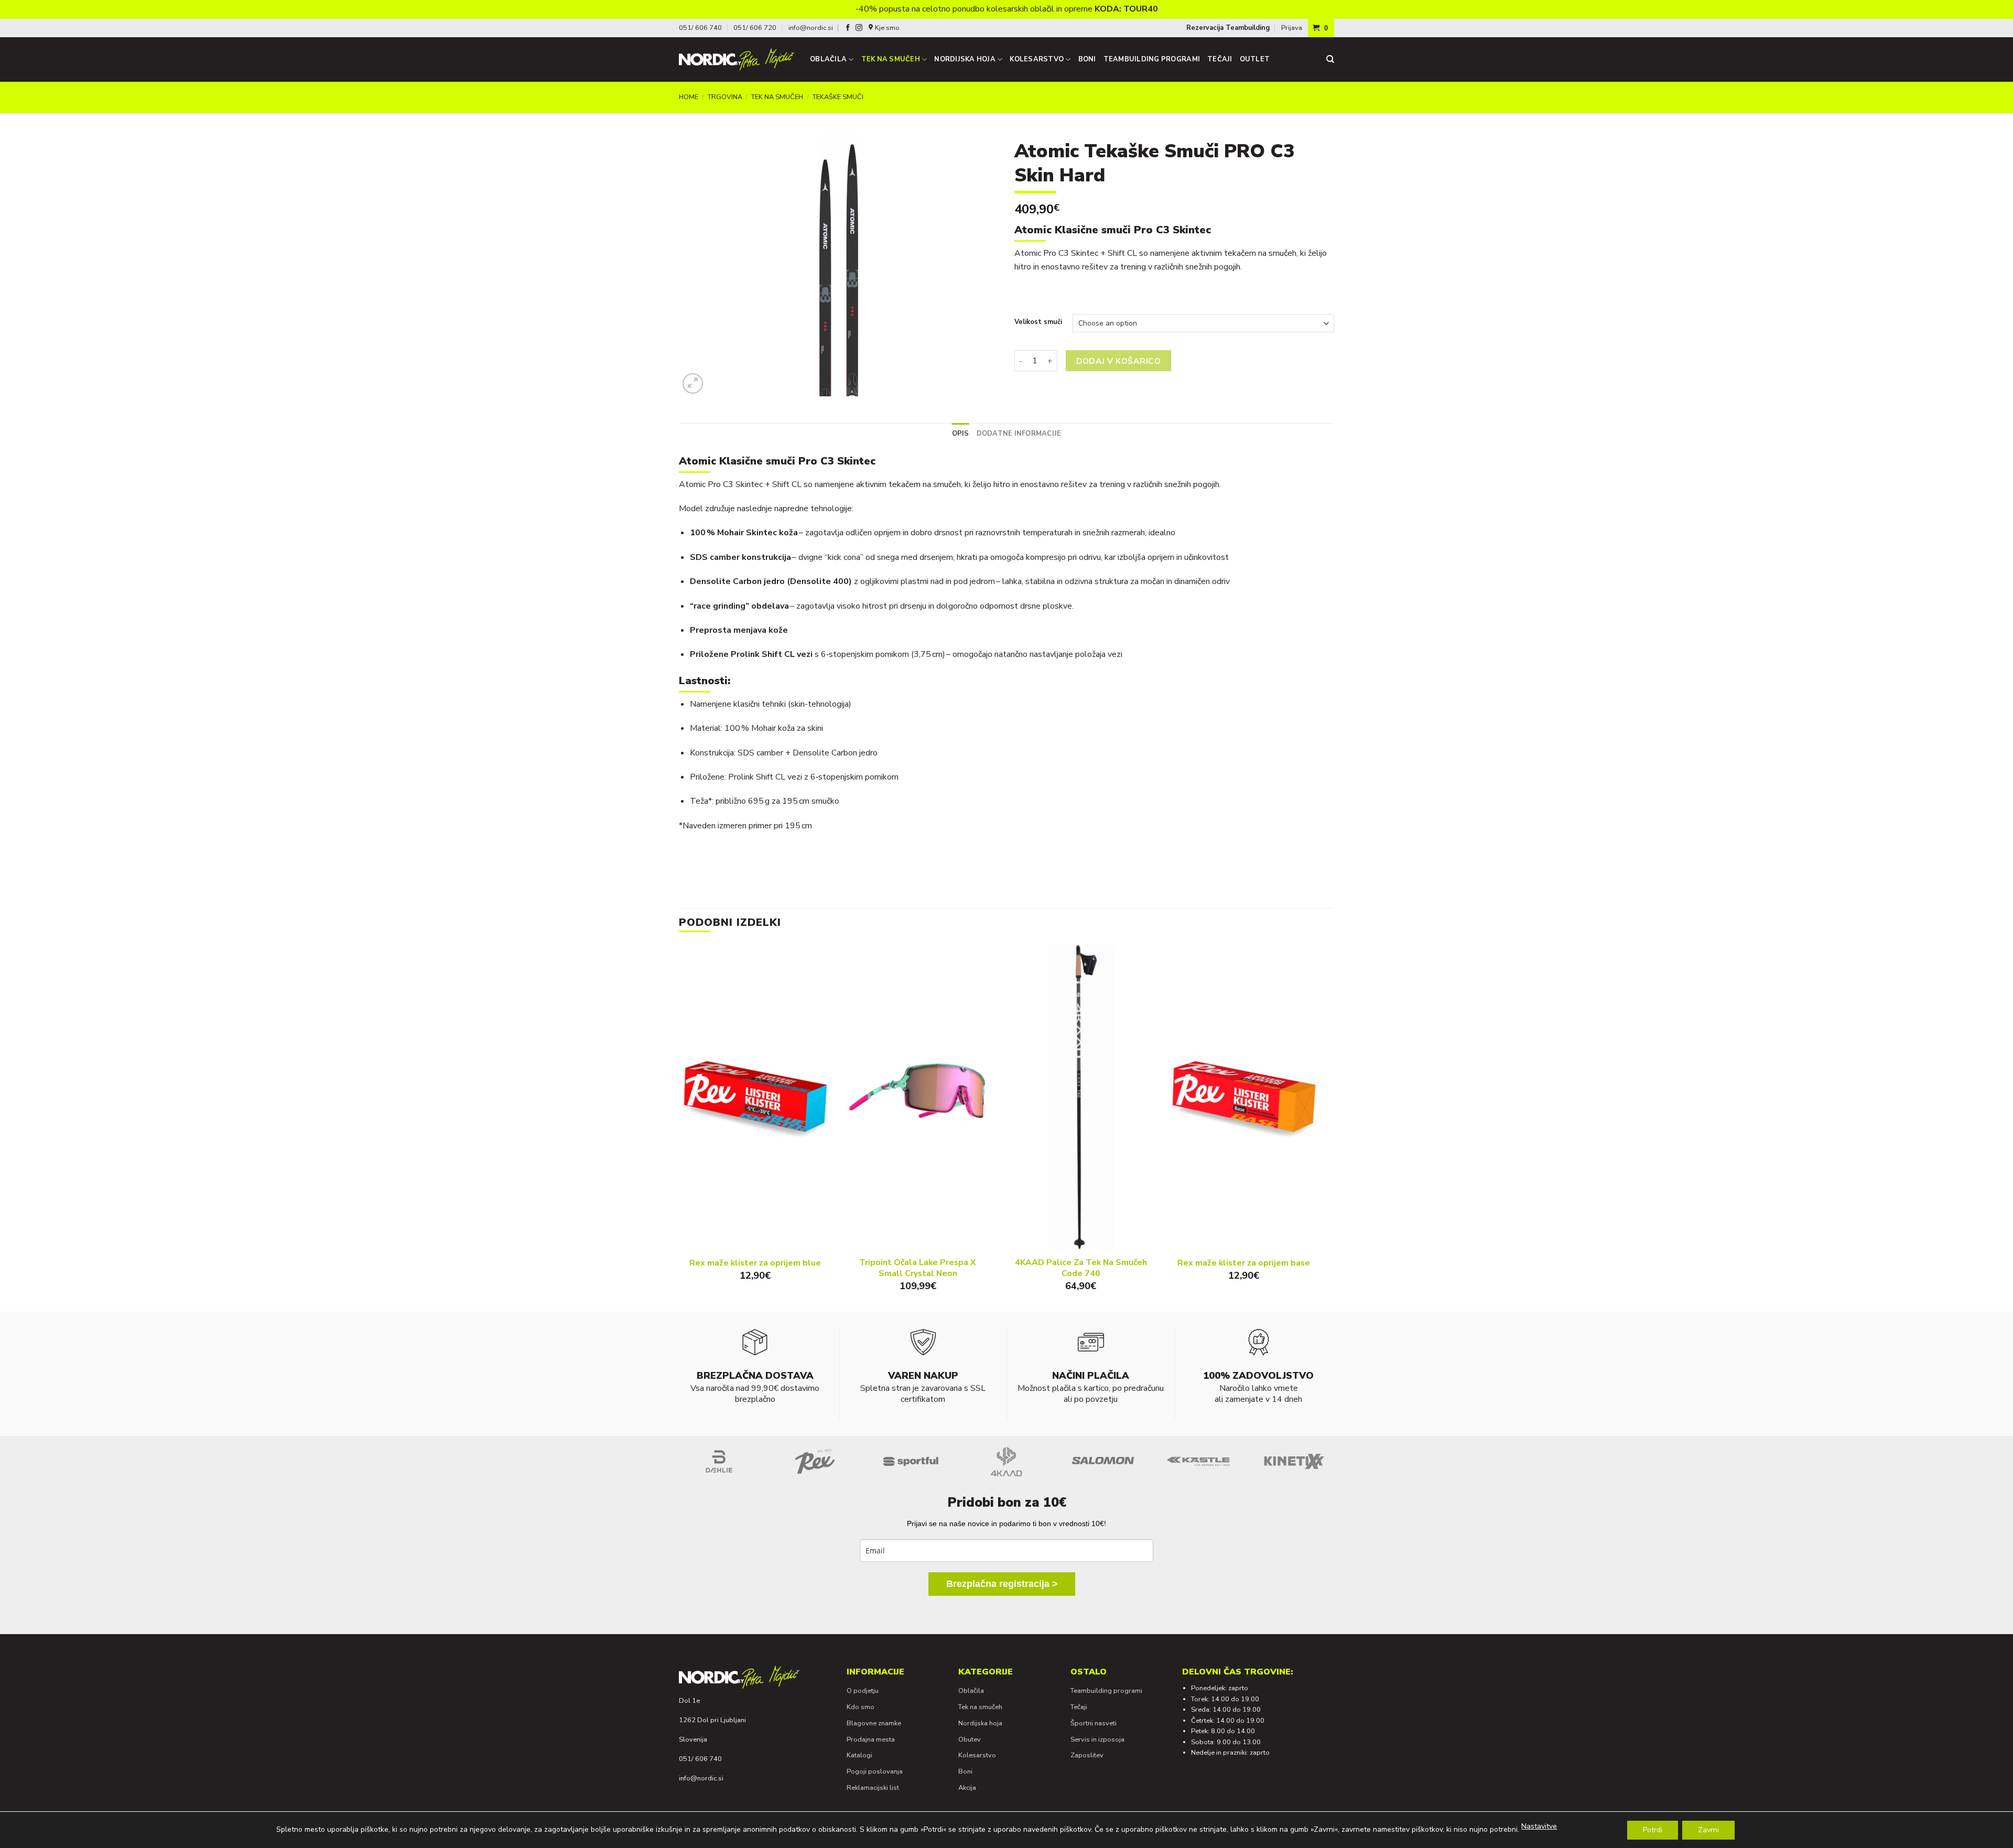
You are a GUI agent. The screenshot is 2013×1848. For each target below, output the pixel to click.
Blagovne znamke (874, 1723)
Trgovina (725, 97)
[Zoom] (693, 383)
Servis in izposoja (1097, 1739)
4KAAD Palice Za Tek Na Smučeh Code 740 (1081, 1268)
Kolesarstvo (1037, 59)
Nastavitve (1539, 1826)
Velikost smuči (1038, 322)
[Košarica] (1321, 28)
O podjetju (863, 1691)
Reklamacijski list (873, 1788)
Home (689, 97)
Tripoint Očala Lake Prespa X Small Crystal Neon (918, 1268)
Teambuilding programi (1152, 59)
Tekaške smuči (838, 97)
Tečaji (1220, 59)
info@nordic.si (811, 28)
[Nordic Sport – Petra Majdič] (737, 59)
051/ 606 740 (700, 28)
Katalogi (859, 1755)
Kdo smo (861, 1707)
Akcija (967, 1788)
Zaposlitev (1087, 1755)
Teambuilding (1248, 28)
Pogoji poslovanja (875, 1771)
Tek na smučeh (891, 59)
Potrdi (1653, 1830)
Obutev (970, 1739)
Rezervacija (1205, 28)
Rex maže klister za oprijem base (1244, 1263)
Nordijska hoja (965, 59)
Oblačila (828, 59)
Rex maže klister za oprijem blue (755, 1263)
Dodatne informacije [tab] (1019, 434)
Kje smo (887, 28)
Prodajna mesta (871, 1739)
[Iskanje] (1330, 59)
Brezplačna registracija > (1002, 1584)
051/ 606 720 (755, 28)
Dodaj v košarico (1118, 361)
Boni (1087, 59)
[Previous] (679, 1127)
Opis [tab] (961, 434)
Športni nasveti (1094, 1723)
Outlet (1255, 59)
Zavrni (1708, 1830)
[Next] (1319, 1127)
